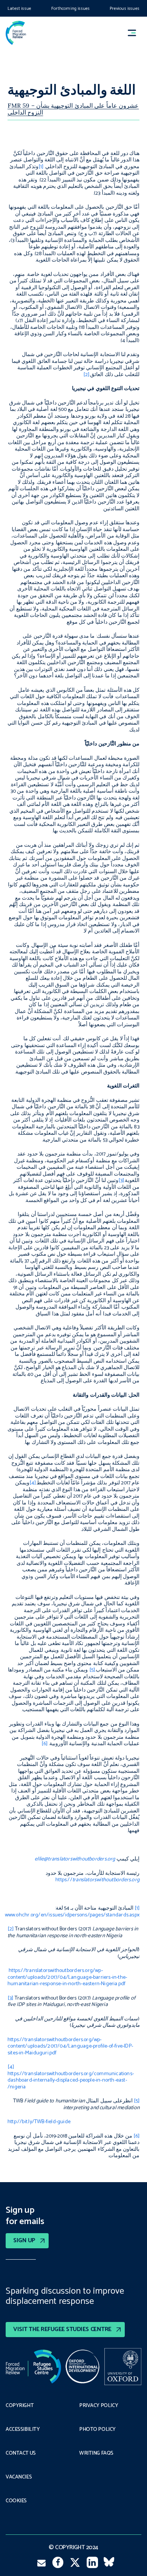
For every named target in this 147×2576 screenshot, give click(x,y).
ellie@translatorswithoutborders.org (75, 1859)
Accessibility (23, 2430)
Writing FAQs (96, 2454)
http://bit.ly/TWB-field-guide (39, 2122)
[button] (135, 33)
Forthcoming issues (70, 9)
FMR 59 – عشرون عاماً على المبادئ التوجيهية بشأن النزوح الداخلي (73, 109)
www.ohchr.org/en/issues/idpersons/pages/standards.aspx (72, 1915)
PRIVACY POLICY (99, 2406)
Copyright (20, 2406)
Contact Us (21, 2454)
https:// (97, 1880)
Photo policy (97, 2430)
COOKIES (16, 2501)
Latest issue (19, 9)
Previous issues (125, 9)
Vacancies (19, 2477)
